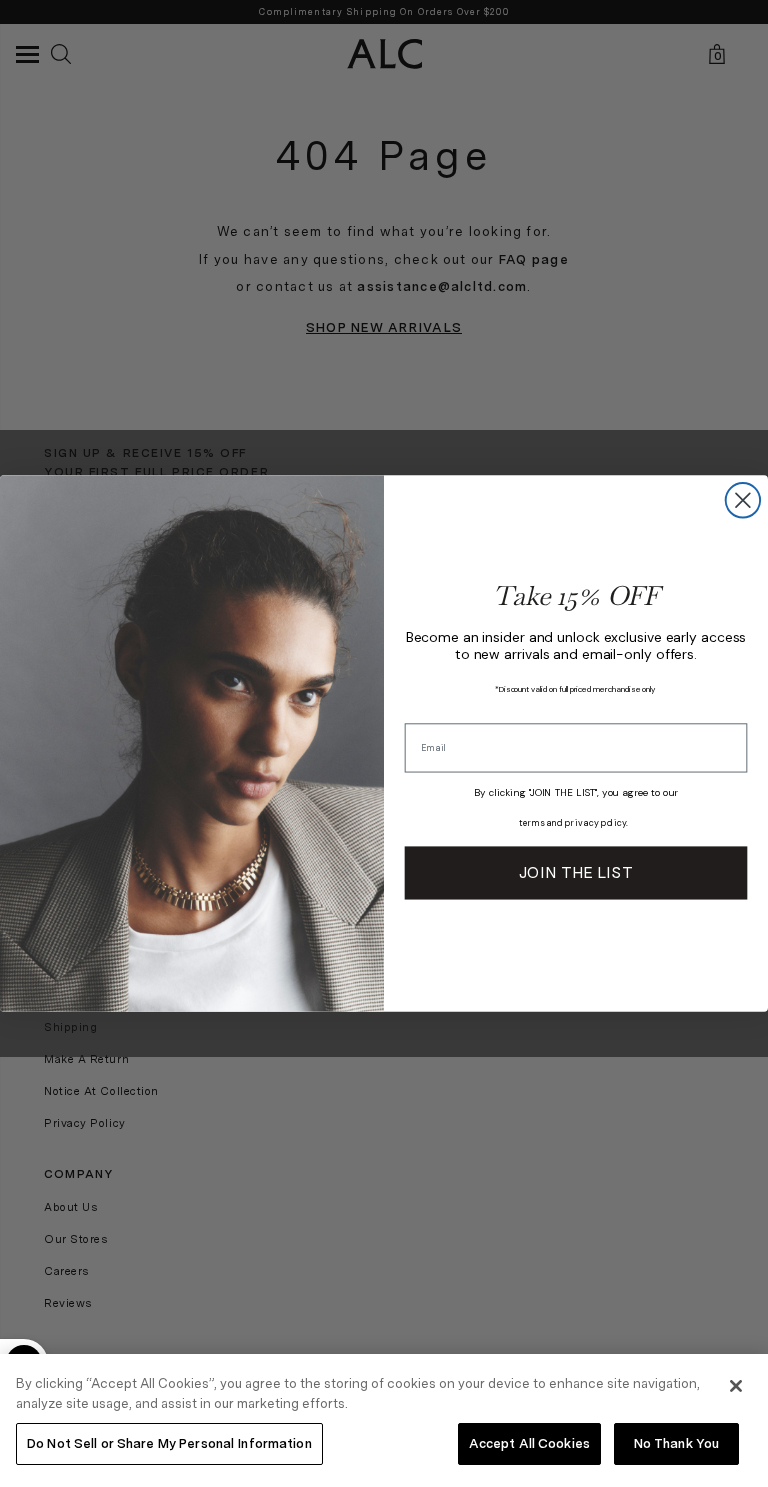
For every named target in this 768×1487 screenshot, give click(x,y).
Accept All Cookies (529, 1443)
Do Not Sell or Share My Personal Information (169, 1443)
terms (532, 823)
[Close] (736, 1386)
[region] (384, 1420)
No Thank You (677, 1443)
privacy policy (595, 823)
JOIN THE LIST (575, 872)
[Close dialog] (743, 500)
